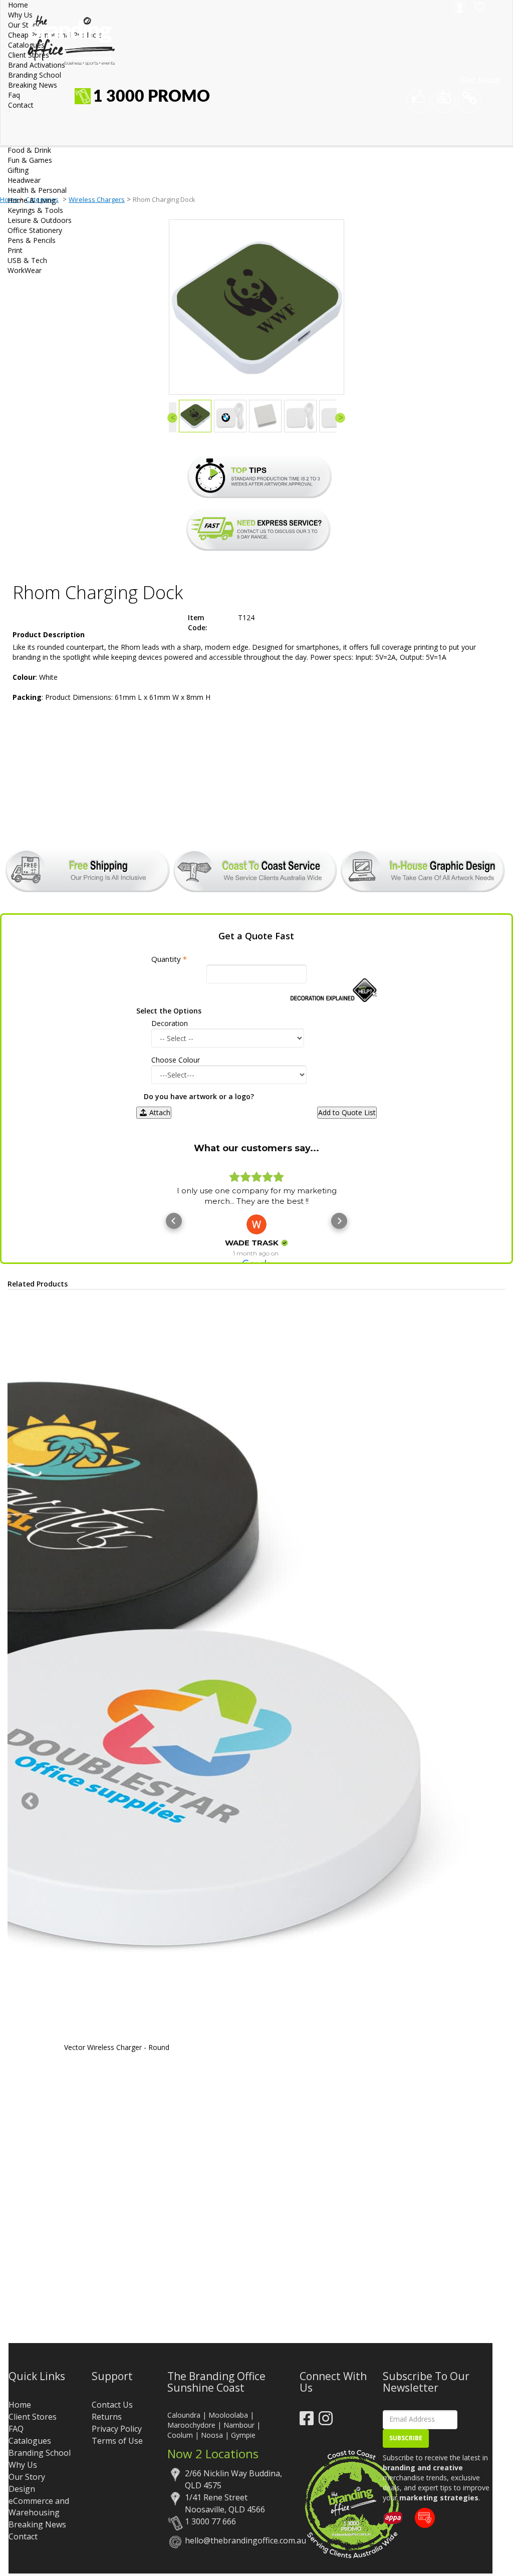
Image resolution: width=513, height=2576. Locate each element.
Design (22, 2489)
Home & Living (32, 200)
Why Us (23, 2465)
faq (14, 95)
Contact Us (112, 2405)
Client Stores (33, 2417)
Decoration (170, 1023)
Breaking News (37, 2524)
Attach (160, 1112)
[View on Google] (256, 1224)
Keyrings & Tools (35, 210)
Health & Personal (37, 190)
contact (21, 105)
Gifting (18, 170)
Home (18, 5)
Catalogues (30, 2441)
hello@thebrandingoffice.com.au (235, 2540)
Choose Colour (176, 1060)
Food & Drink (29, 150)
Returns (107, 2417)
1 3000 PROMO (152, 97)
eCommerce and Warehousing (39, 2507)
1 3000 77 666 (210, 2521)
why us (20, 15)
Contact (23, 2536)
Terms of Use (117, 2441)
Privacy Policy (117, 2429)
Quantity (166, 959)
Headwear (24, 180)
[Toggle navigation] (10, 111)
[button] (174, 1221)
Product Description (49, 634)
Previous (30, 1802)
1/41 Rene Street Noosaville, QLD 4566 (225, 2503)
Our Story (27, 2477)
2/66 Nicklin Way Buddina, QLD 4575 (233, 2479)
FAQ (16, 2429)
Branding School (40, 2453)
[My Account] (458, 7)
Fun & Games (30, 160)
